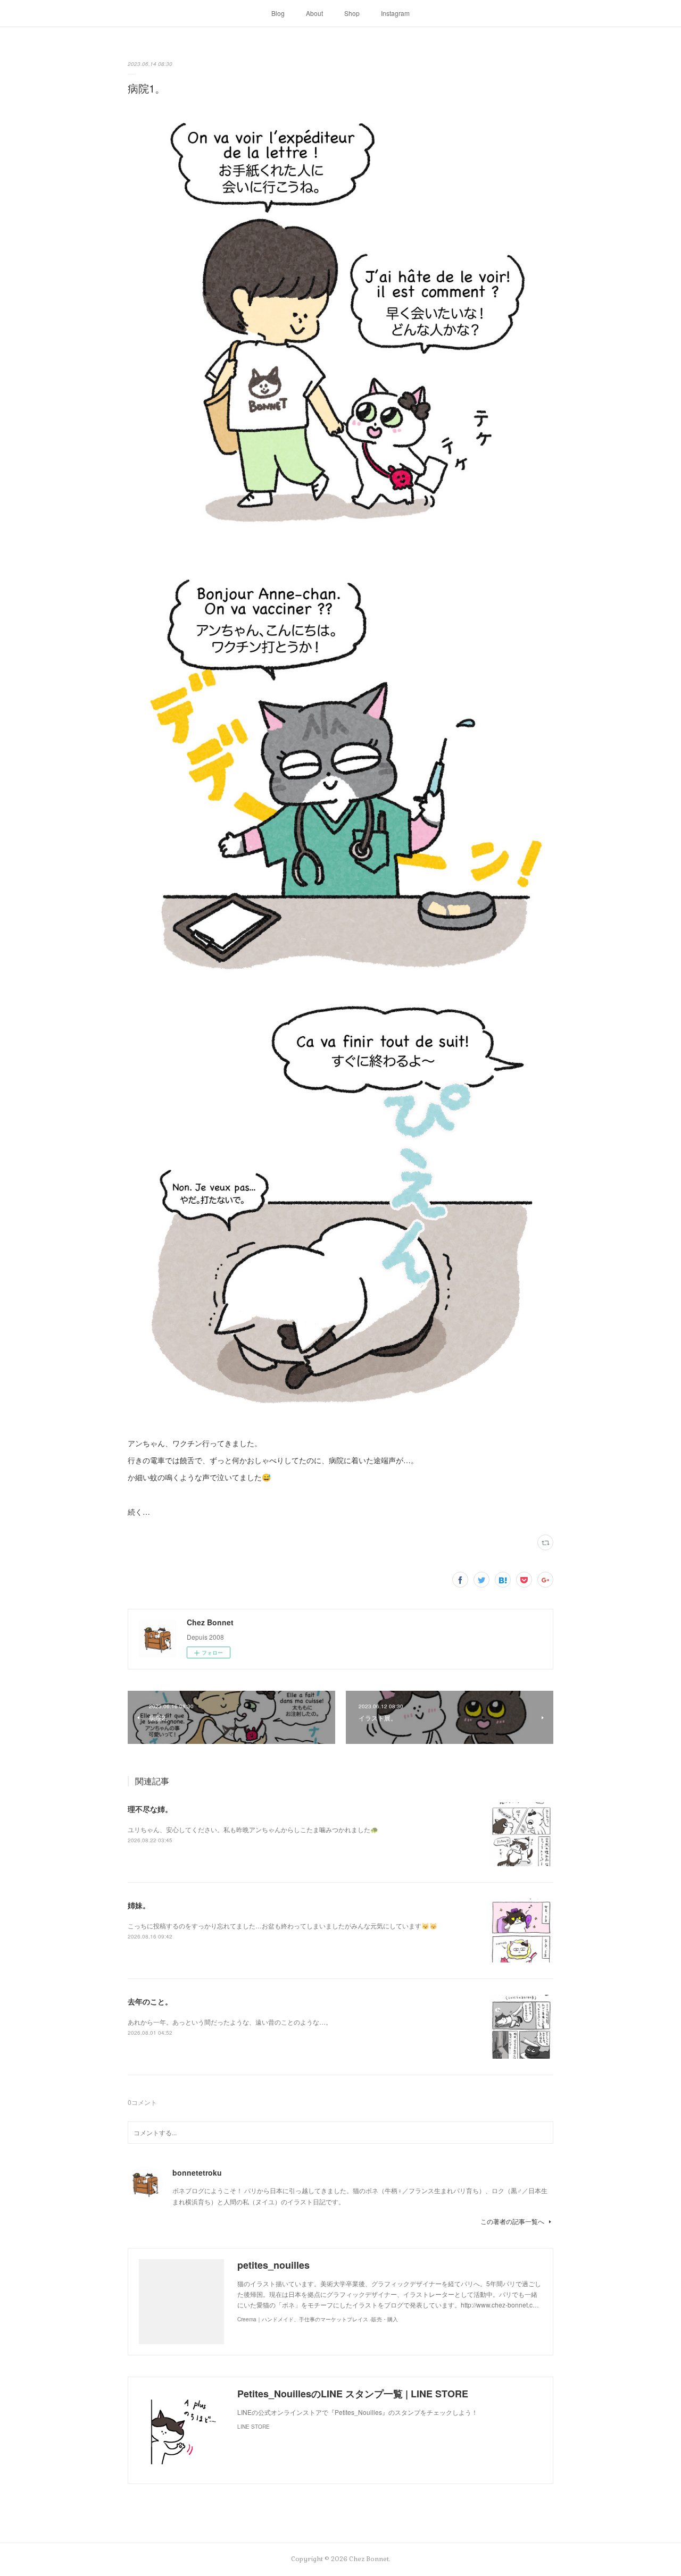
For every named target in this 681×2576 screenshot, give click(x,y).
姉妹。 (139, 1905)
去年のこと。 (150, 2001)
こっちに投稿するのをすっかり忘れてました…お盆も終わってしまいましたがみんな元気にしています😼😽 (283, 1925)
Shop (352, 13)
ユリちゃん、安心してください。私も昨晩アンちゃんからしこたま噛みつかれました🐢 (253, 1829)
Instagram (395, 13)
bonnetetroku (197, 2172)
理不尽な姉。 (150, 1809)
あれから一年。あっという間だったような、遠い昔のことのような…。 (230, 2022)
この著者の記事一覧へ (512, 2221)
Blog (278, 13)
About (314, 13)
